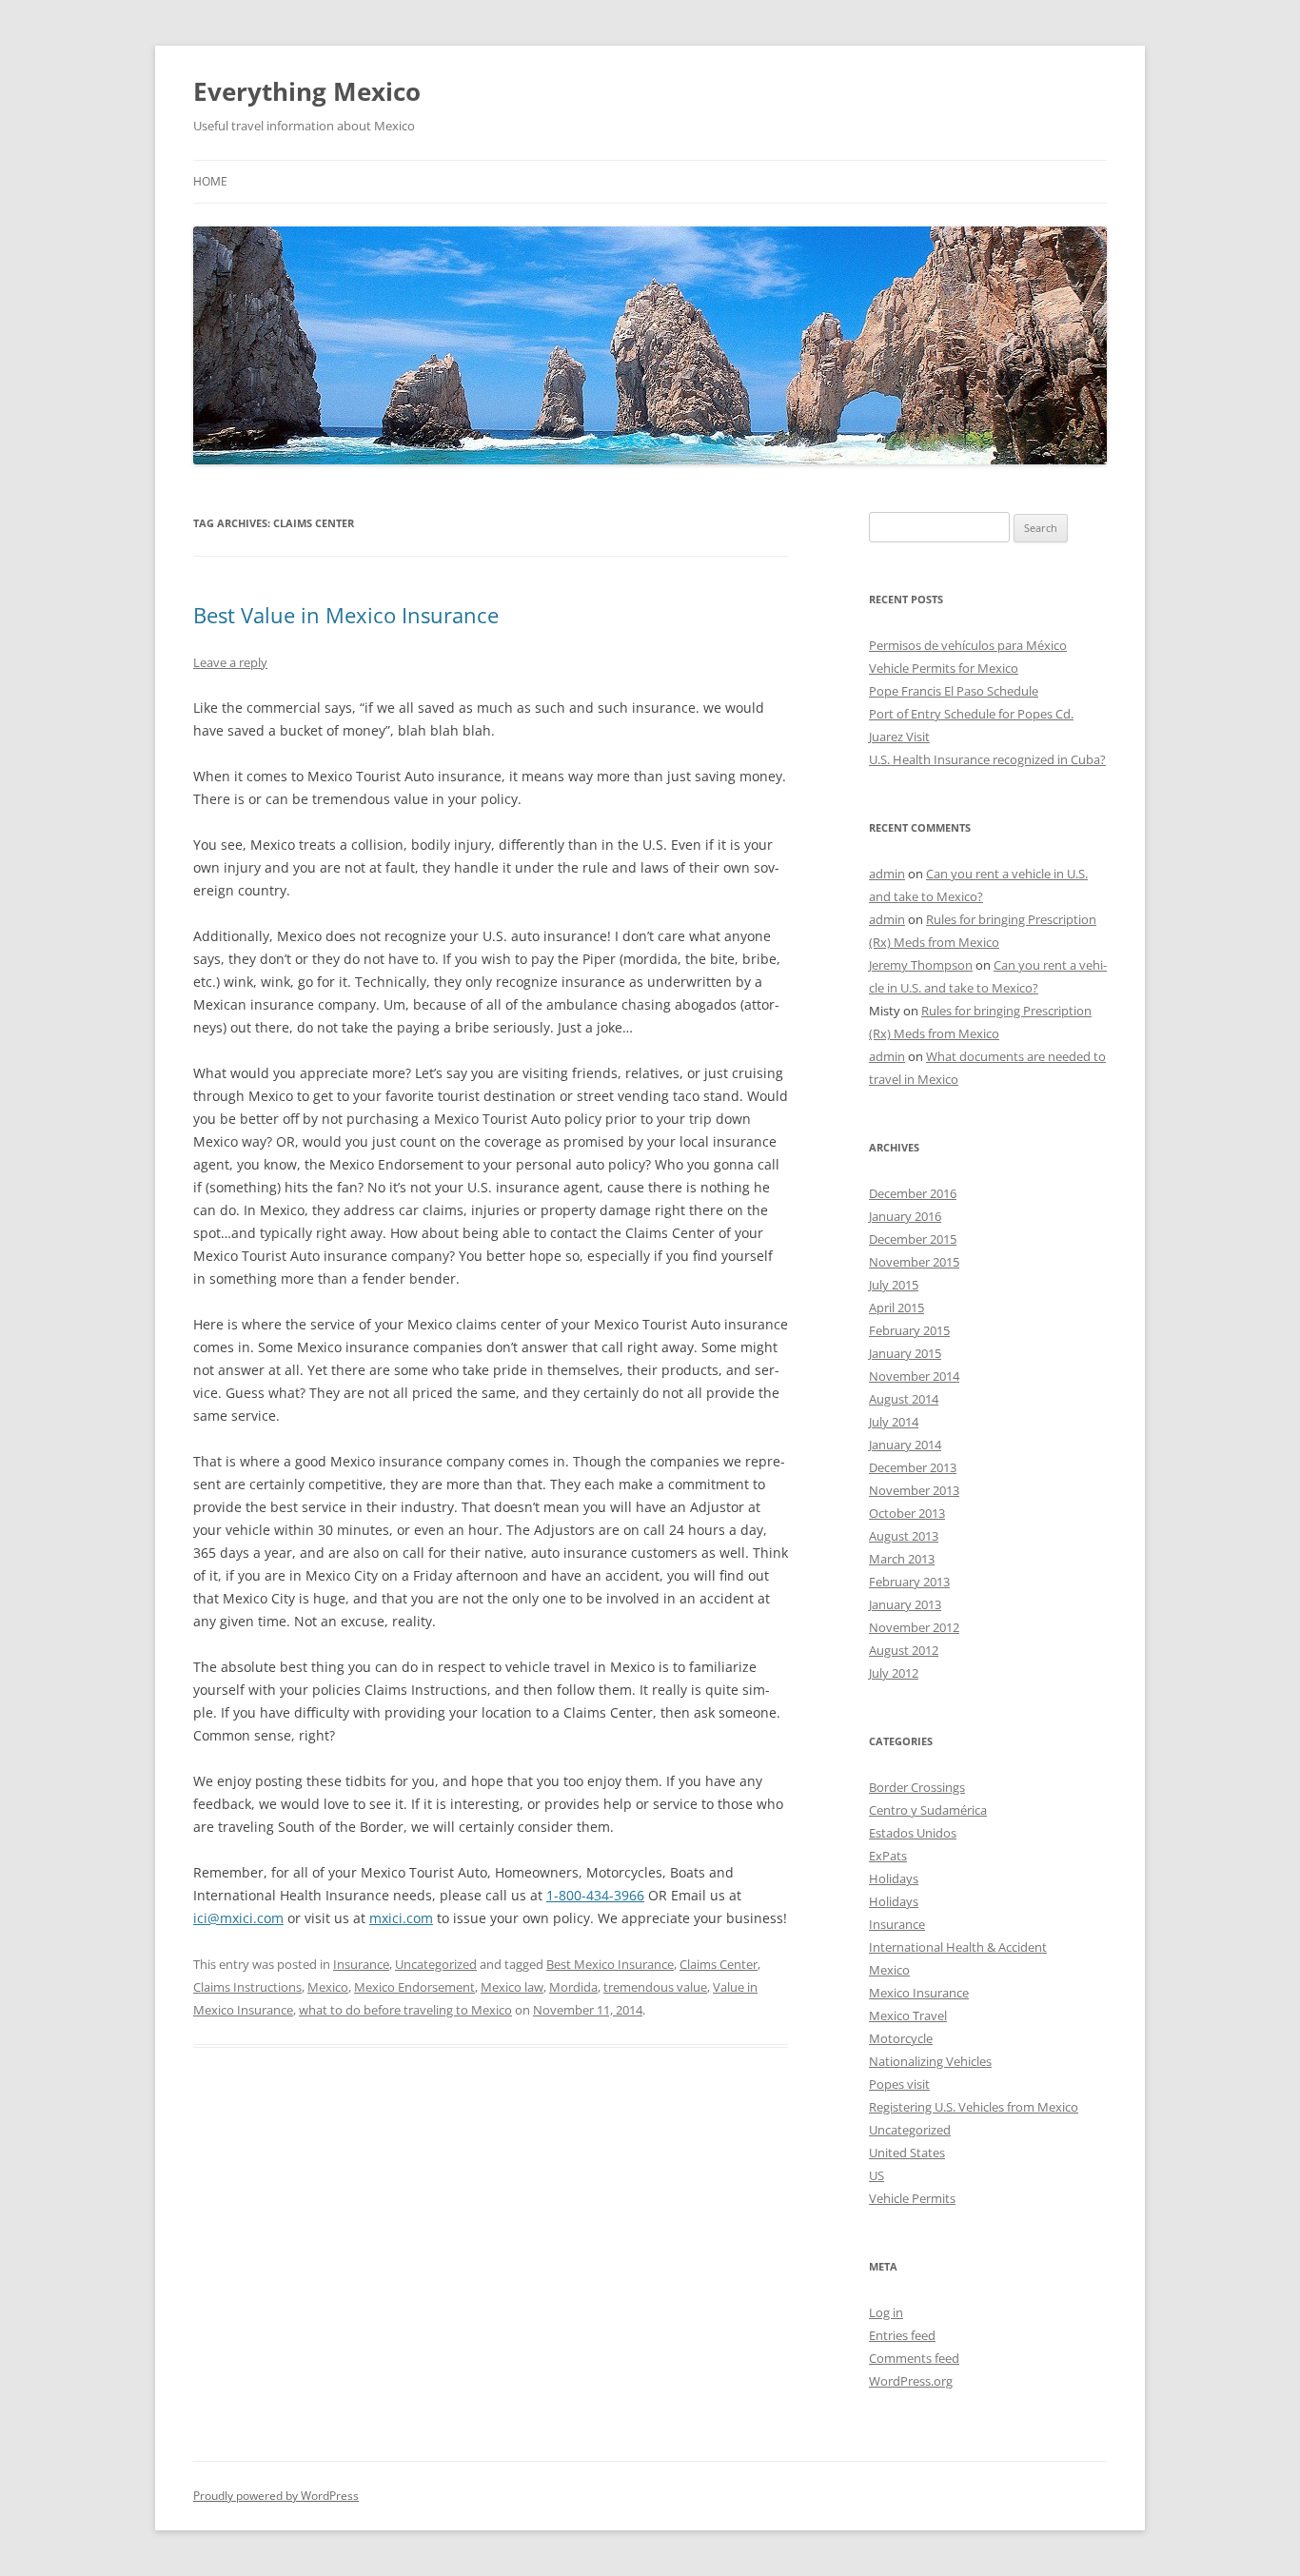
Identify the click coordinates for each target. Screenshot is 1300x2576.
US (877, 2175)
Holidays (894, 1878)
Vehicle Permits (912, 2198)
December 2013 (913, 1467)
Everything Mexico (307, 91)
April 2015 (896, 1308)
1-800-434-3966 (595, 1895)
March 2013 (902, 1559)
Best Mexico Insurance (610, 1964)
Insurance (361, 1964)
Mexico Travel (908, 2016)
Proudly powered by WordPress (276, 2496)
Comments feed (914, 2358)
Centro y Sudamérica (928, 1810)
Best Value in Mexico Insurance (346, 615)
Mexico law (512, 1987)
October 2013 (907, 1513)
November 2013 (914, 1490)
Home (210, 181)
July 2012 (894, 1673)
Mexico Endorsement (414, 1987)
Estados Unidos (913, 1833)
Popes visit (899, 2084)
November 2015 (914, 1262)
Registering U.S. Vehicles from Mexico (974, 2107)
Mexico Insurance (919, 1993)
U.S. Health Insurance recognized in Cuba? (987, 759)
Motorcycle (901, 2038)
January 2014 (905, 1445)
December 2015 (913, 1239)
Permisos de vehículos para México (968, 645)
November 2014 (914, 1376)
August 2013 (904, 1536)
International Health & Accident (958, 1947)
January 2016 (905, 1216)
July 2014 (894, 1422)
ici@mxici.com (238, 1918)
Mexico (328, 1987)
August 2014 (904, 1399)
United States (907, 2153)
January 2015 (905, 1353)
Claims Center (719, 1964)
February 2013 (909, 1582)
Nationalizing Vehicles (930, 2061)
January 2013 (905, 1604)
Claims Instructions (247, 1987)
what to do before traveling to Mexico (405, 2010)
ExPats (888, 1856)
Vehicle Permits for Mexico (944, 668)
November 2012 (914, 1627)
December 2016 (913, 1193)
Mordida (573, 1987)
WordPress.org (911, 2381)
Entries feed (902, 2335)
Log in (886, 2312)
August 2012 (904, 1650)
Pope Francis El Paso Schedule (954, 691)
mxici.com (401, 1918)
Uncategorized (436, 1964)
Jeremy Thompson (921, 965)
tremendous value (655, 1987)
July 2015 (894, 1285)
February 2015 (909, 1330)
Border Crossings (917, 1787)
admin (887, 874)
